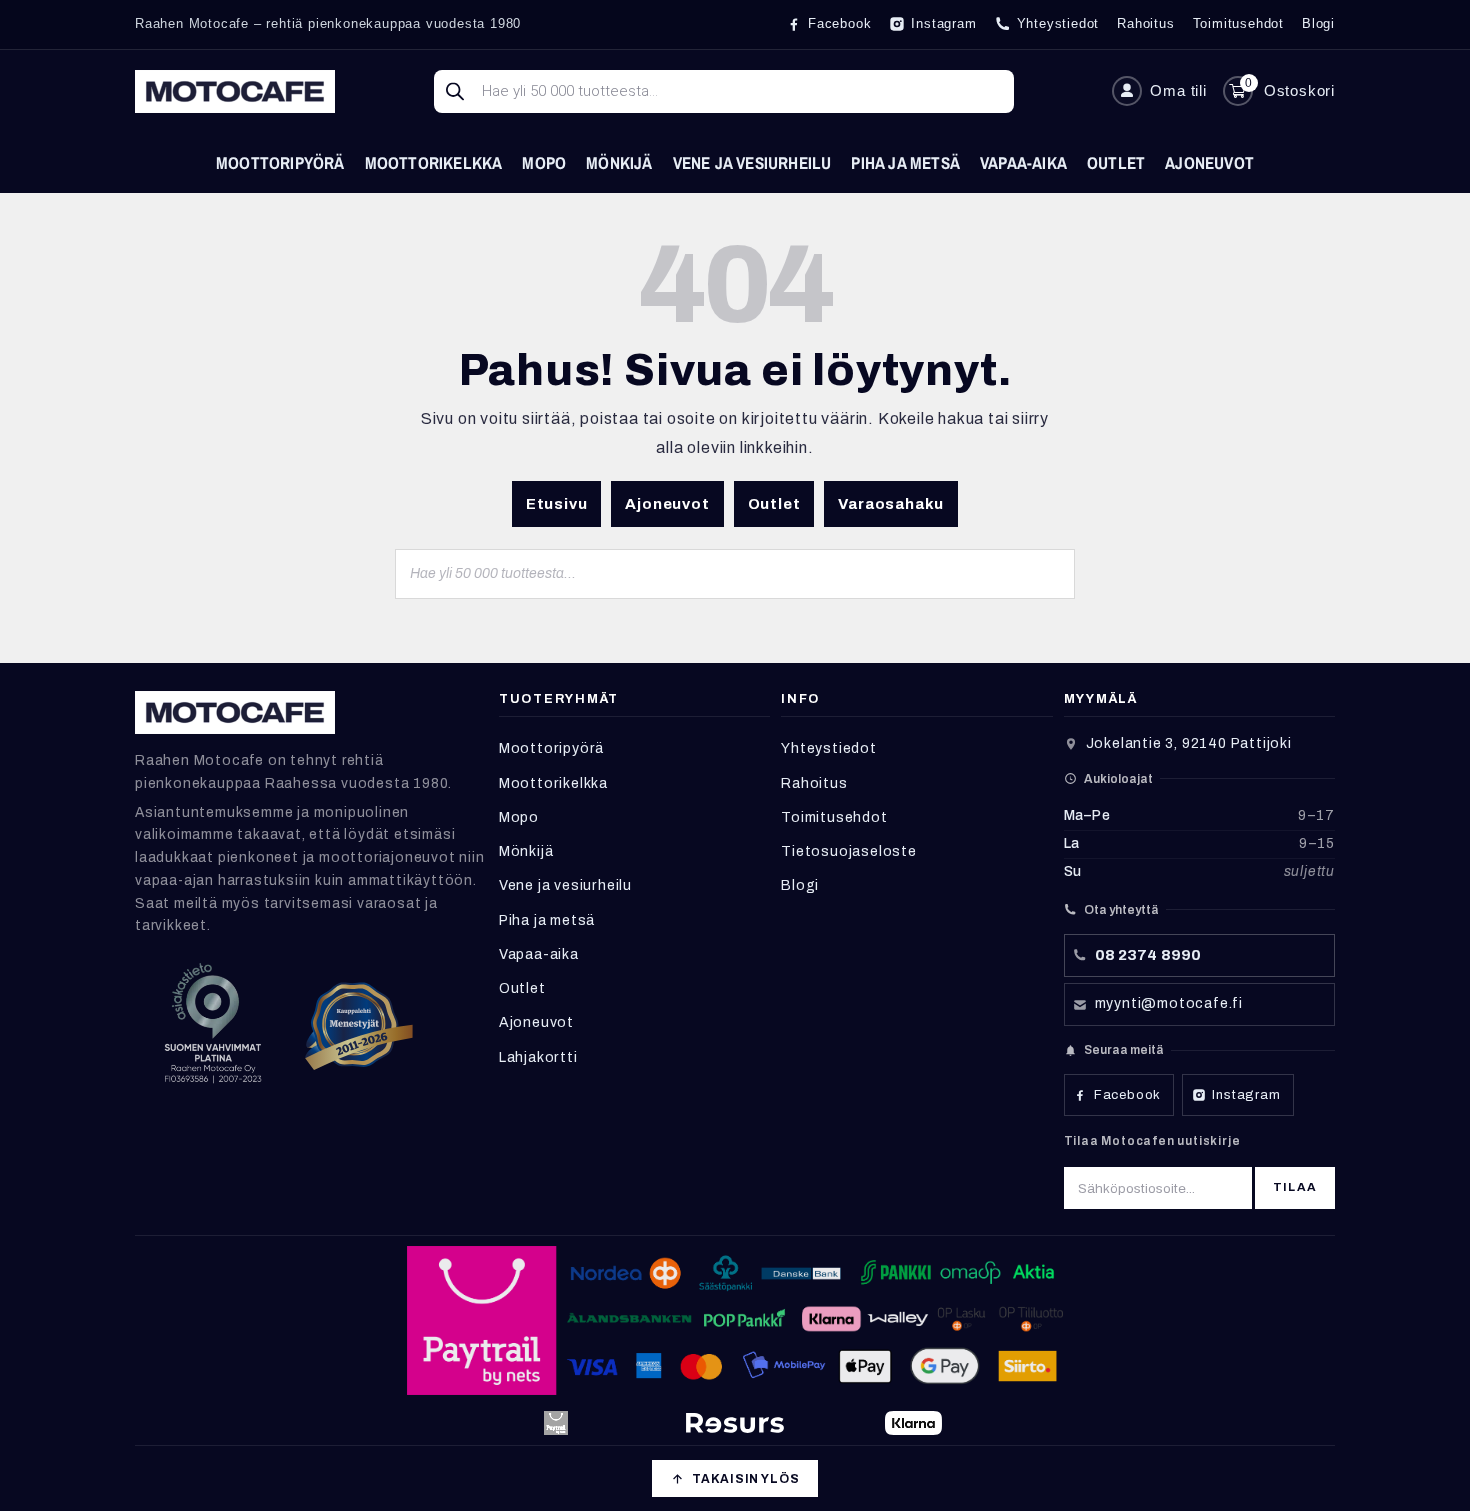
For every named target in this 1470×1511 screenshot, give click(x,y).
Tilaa (1295, 1187)
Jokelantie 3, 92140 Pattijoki (1189, 743)
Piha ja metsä (905, 162)
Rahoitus (814, 783)
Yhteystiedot (829, 748)
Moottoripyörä (280, 162)
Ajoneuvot (1209, 162)
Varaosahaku (891, 504)
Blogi (800, 885)
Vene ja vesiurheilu (752, 162)
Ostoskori (1299, 90)
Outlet (1116, 162)
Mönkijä (619, 162)
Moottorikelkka (434, 162)
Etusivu (557, 504)
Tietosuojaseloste (849, 851)
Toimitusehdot (834, 817)
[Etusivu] (235, 91)
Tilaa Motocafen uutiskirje (1152, 1141)
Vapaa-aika (1023, 162)
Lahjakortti (538, 1057)
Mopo (544, 162)
